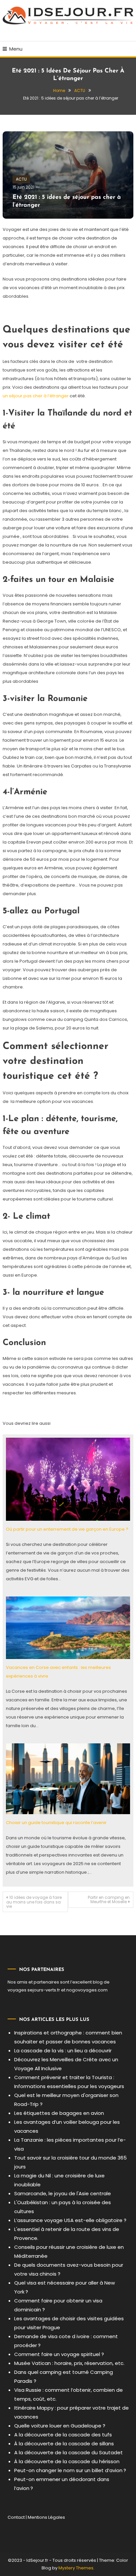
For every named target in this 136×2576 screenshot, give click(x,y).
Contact (16, 2517)
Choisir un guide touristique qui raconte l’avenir (56, 1823)
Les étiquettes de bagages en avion (59, 2113)
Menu (16, 49)
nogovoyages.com (87, 1990)
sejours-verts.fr (44, 1990)
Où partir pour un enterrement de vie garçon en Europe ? (67, 1529)
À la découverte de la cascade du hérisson (67, 2461)
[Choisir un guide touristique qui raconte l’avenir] (68, 1779)
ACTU (21, 179)
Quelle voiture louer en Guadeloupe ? (60, 2426)
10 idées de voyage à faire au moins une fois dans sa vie (34, 1902)
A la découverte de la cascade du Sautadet (68, 2452)
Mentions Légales (46, 2517)
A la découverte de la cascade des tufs (63, 2435)
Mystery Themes (76, 2568)
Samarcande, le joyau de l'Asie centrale (63, 2193)
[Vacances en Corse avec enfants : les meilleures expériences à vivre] (68, 1627)
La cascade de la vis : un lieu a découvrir (63, 2051)
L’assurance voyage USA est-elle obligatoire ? (70, 2220)
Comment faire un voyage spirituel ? (59, 2354)
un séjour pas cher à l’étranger (36, 396)
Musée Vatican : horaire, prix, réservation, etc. (69, 2363)
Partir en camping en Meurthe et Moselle (109, 1899)
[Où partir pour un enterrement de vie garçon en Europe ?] (68, 1479)
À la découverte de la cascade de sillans (64, 2444)
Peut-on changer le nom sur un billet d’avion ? (70, 2470)
